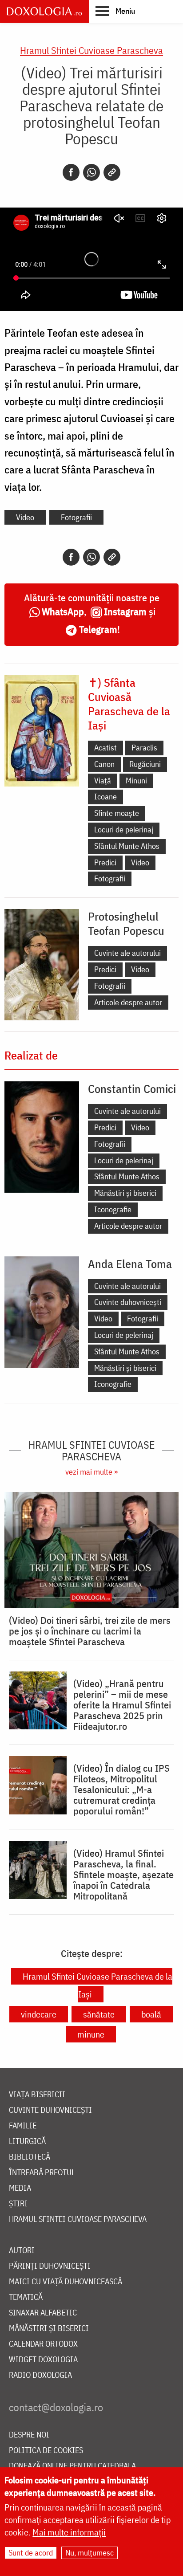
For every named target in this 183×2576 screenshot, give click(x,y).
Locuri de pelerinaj (124, 829)
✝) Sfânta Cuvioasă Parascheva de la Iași (129, 704)
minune (91, 2034)
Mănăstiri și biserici (125, 1193)
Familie (23, 2126)
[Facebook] (71, 172)
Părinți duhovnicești (50, 2266)
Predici (105, 862)
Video (25, 517)
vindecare (39, 2014)
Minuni (136, 781)
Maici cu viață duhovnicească (66, 2282)
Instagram (125, 611)
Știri (18, 2204)
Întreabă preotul (42, 2173)
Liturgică (27, 2142)
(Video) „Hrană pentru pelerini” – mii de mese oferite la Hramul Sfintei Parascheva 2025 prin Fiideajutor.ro (122, 1705)
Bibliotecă (30, 2157)
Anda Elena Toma (130, 1264)
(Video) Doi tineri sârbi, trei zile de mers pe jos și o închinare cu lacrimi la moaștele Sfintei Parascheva (90, 1631)
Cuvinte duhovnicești (128, 1302)
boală (151, 2014)
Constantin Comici (132, 1088)
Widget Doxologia (43, 2360)
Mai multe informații (69, 2532)
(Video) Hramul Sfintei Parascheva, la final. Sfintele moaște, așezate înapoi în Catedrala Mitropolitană (123, 1875)
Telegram (98, 629)
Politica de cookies (46, 2451)
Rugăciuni (145, 764)
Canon (104, 764)
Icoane (105, 797)
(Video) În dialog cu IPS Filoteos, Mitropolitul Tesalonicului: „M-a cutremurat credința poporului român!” (121, 1789)
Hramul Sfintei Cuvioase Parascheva (91, 50)
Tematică (26, 2297)
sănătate (99, 2014)
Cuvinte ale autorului (127, 953)
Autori (22, 2251)
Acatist (105, 748)
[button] (115, 11)
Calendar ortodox (43, 2344)
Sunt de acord (31, 2553)
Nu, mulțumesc (90, 2553)
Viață (103, 781)
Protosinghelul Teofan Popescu (126, 923)
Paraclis (144, 748)
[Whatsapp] (91, 172)
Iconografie (113, 1209)
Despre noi (29, 2435)
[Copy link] (112, 172)
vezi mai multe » (91, 1472)
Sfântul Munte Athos (127, 846)
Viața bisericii (37, 2095)
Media (20, 2188)
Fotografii (76, 517)
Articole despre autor (128, 1002)
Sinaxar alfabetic (43, 2313)
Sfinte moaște (117, 813)
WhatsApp (63, 611)
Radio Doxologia (40, 2375)
